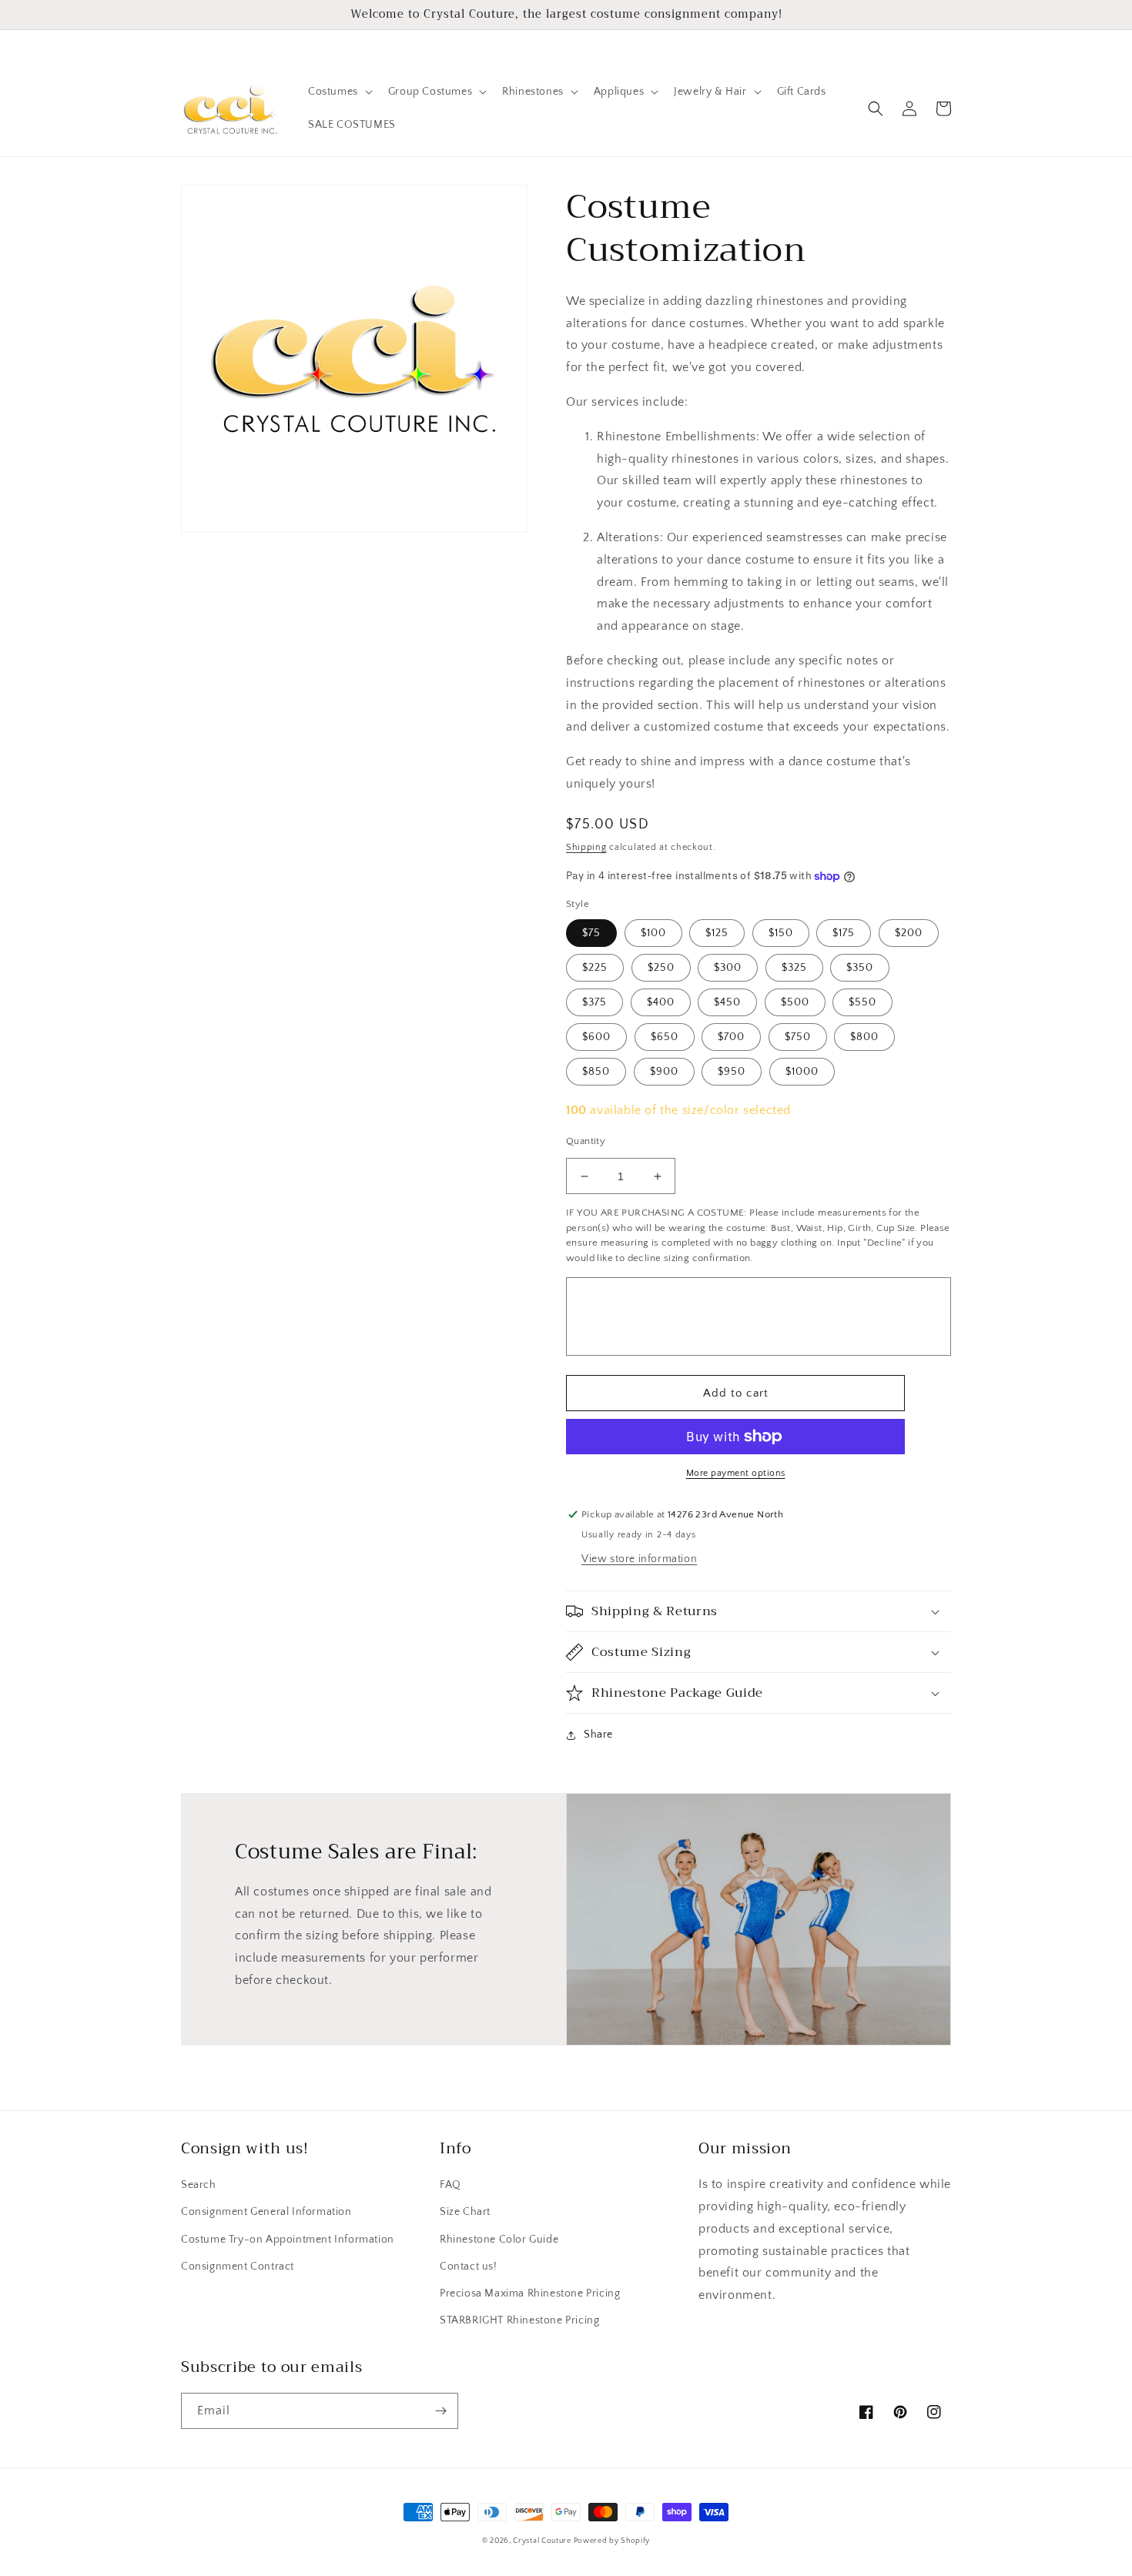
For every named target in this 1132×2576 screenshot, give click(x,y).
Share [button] (598, 1735)
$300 (728, 968)
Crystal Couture (543, 2541)
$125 (717, 933)
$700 (731, 1037)
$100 (653, 933)
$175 (844, 933)
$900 (664, 1072)
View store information (639, 1559)
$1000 (802, 1072)
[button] (339, 92)
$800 (864, 1037)
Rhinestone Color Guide (499, 2240)
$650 (665, 1037)
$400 (661, 1002)
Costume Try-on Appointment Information (288, 2240)
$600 (596, 1037)
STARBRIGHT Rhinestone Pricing (519, 2320)
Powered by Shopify (612, 2541)
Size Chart (465, 2212)
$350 (860, 968)
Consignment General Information (266, 2212)
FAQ (450, 2185)
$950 (732, 1072)
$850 (596, 1072)
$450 (727, 1002)
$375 (594, 1002)
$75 (591, 933)
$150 (781, 933)
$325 (794, 968)
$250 (661, 968)
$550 (862, 1002)
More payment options (736, 1473)
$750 (798, 1037)
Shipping (586, 847)
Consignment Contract (238, 2267)
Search (199, 2185)
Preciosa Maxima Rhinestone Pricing (530, 2293)
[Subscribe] (440, 2411)
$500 (795, 1002)
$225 (595, 968)
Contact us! (469, 2267)
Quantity (586, 1141)
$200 (909, 933)
